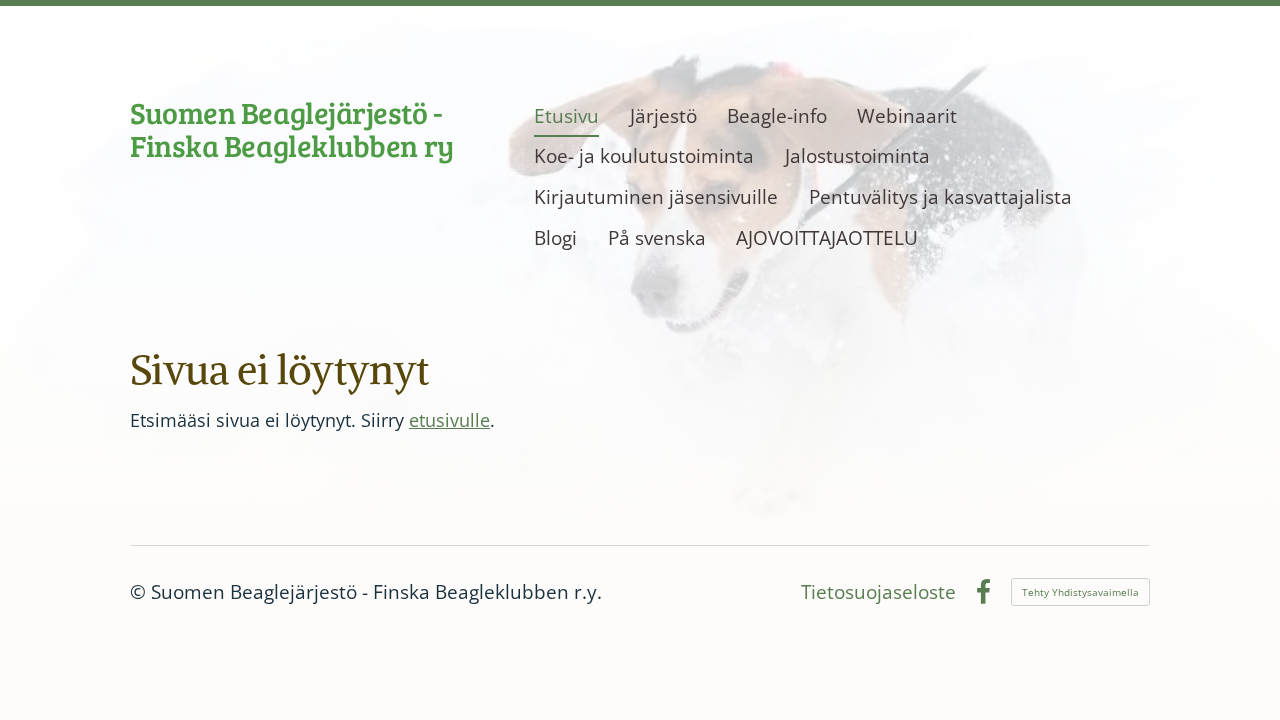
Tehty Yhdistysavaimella (1080, 592)
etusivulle (449, 420)
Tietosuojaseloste (878, 592)
